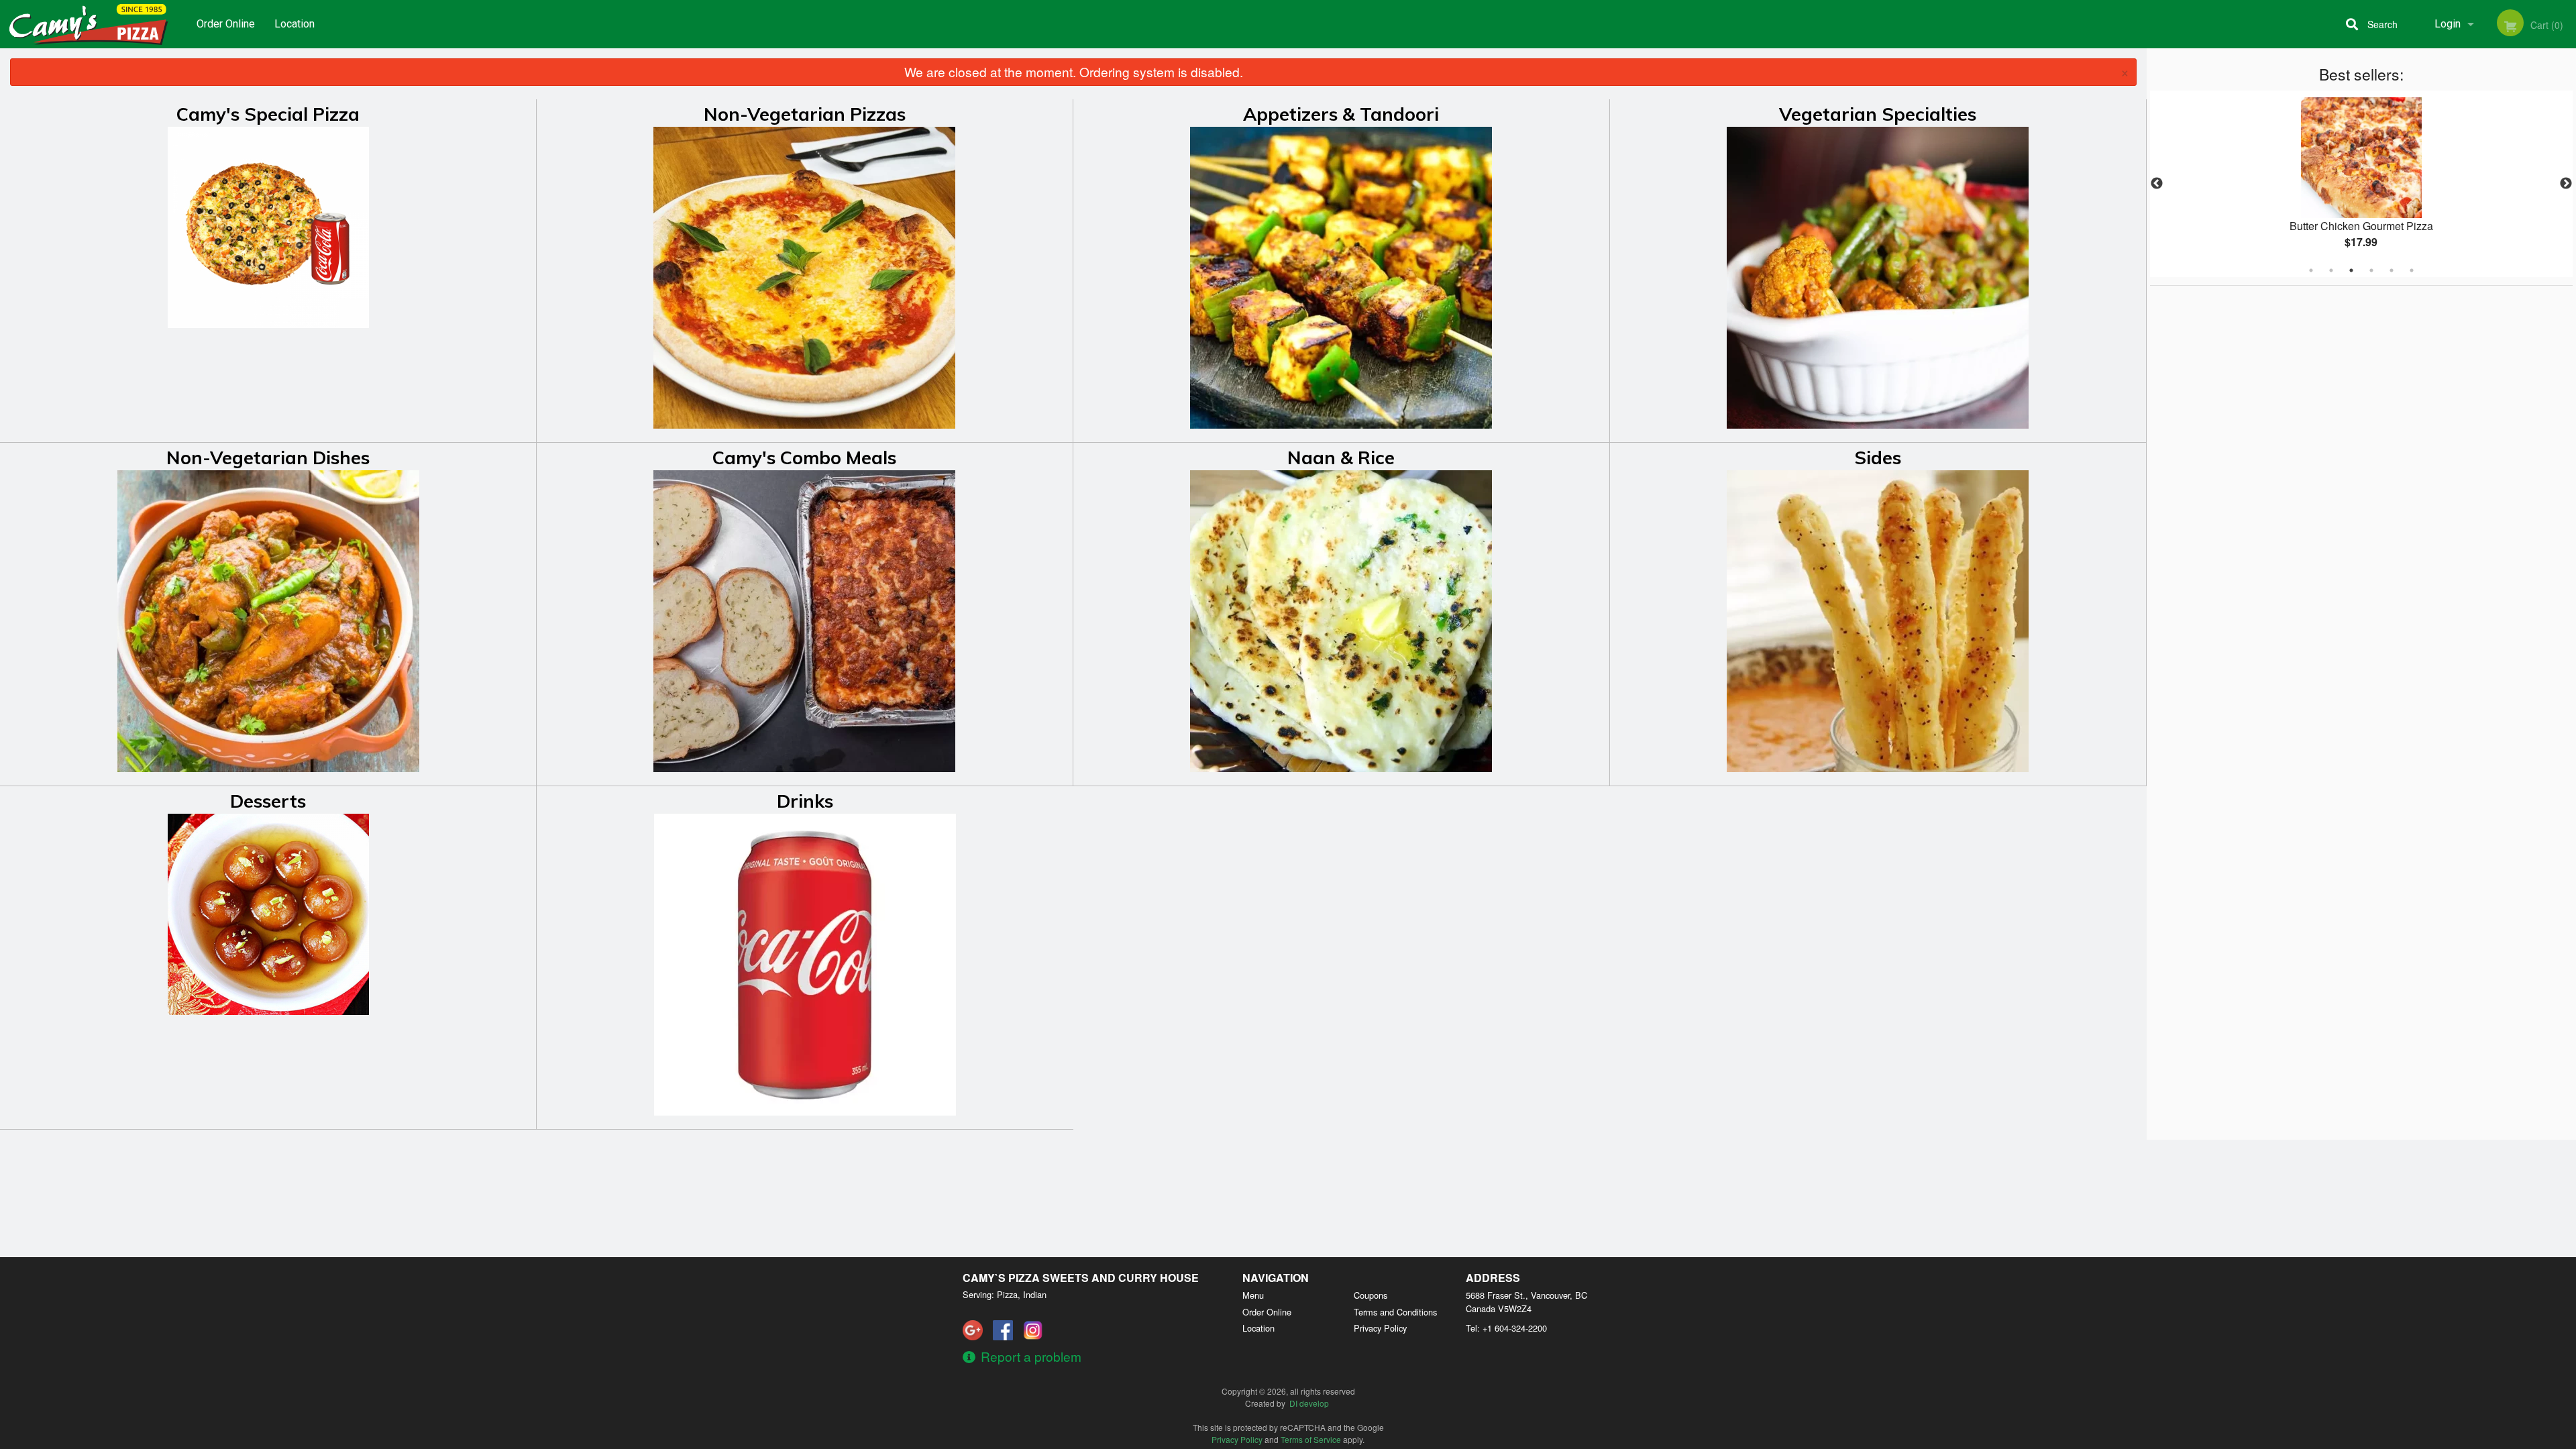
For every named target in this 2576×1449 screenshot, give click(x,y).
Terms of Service (1311, 1439)
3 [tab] (2351, 270)
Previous (2157, 184)
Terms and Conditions (1395, 1312)
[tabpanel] (2361, 184)
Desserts (268, 801)
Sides (1878, 458)
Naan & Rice (1341, 458)
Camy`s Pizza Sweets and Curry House (1081, 1278)
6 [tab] (2412, 270)
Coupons (1371, 1295)
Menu (1253, 1295)
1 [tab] (2311, 270)
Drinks (805, 801)
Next (2566, 184)
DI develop (1309, 1403)
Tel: (1506, 1328)
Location (294, 24)
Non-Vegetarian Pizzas (805, 114)
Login (2448, 24)
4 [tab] (2371, 270)
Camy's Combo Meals (804, 458)
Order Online (226, 24)
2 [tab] (2331, 270)
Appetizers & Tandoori (1341, 114)
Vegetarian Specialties (1878, 114)
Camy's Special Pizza (268, 114)
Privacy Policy (1380, 1328)
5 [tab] (2392, 270)
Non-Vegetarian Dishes (268, 458)
